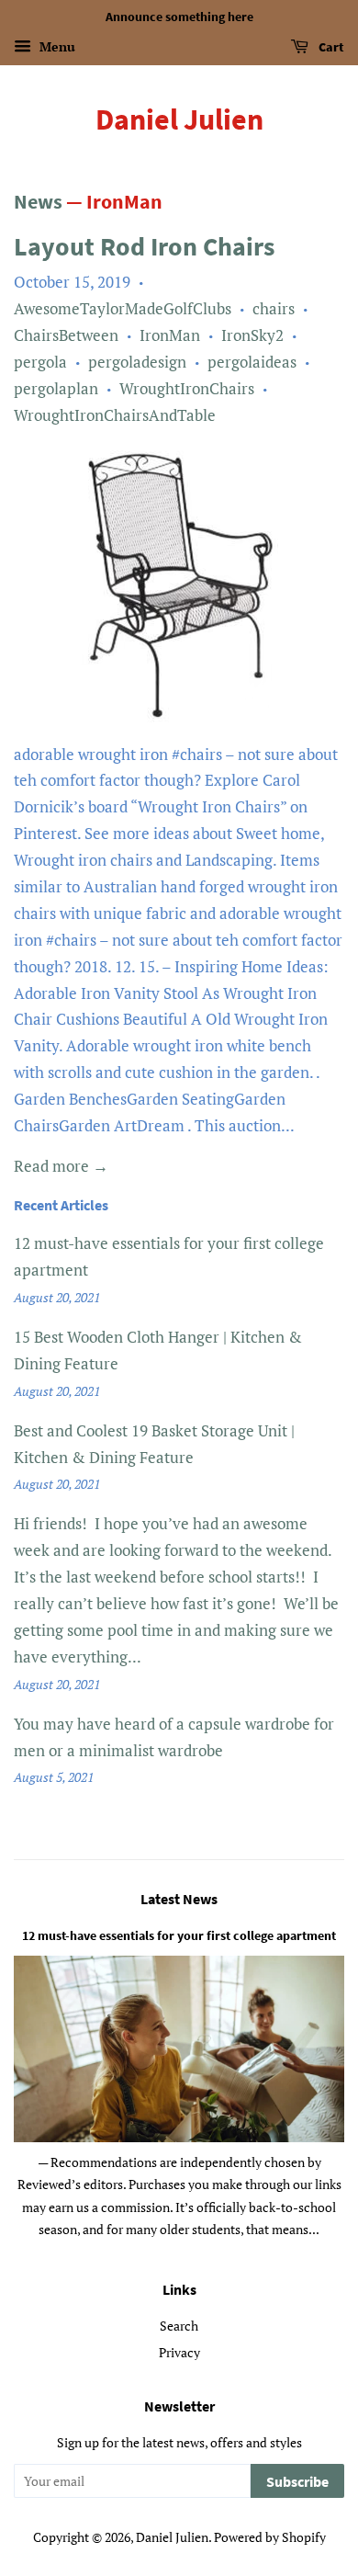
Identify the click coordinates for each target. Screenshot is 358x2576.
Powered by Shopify (270, 2537)
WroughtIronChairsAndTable (115, 415)
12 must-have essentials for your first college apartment (179, 1935)
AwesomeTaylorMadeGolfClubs (123, 308)
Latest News (179, 1899)
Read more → (61, 1166)
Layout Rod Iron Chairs (144, 246)
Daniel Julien (179, 119)
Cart (330, 47)
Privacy (179, 2352)
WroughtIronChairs (187, 388)
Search (179, 2326)
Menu (56, 46)
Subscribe (297, 2481)
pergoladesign (137, 362)
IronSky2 (252, 335)
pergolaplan (56, 388)
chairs (274, 308)
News (38, 201)
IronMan (170, 335)
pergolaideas (252, 362)
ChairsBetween (66, 335)
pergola (40, 362)
